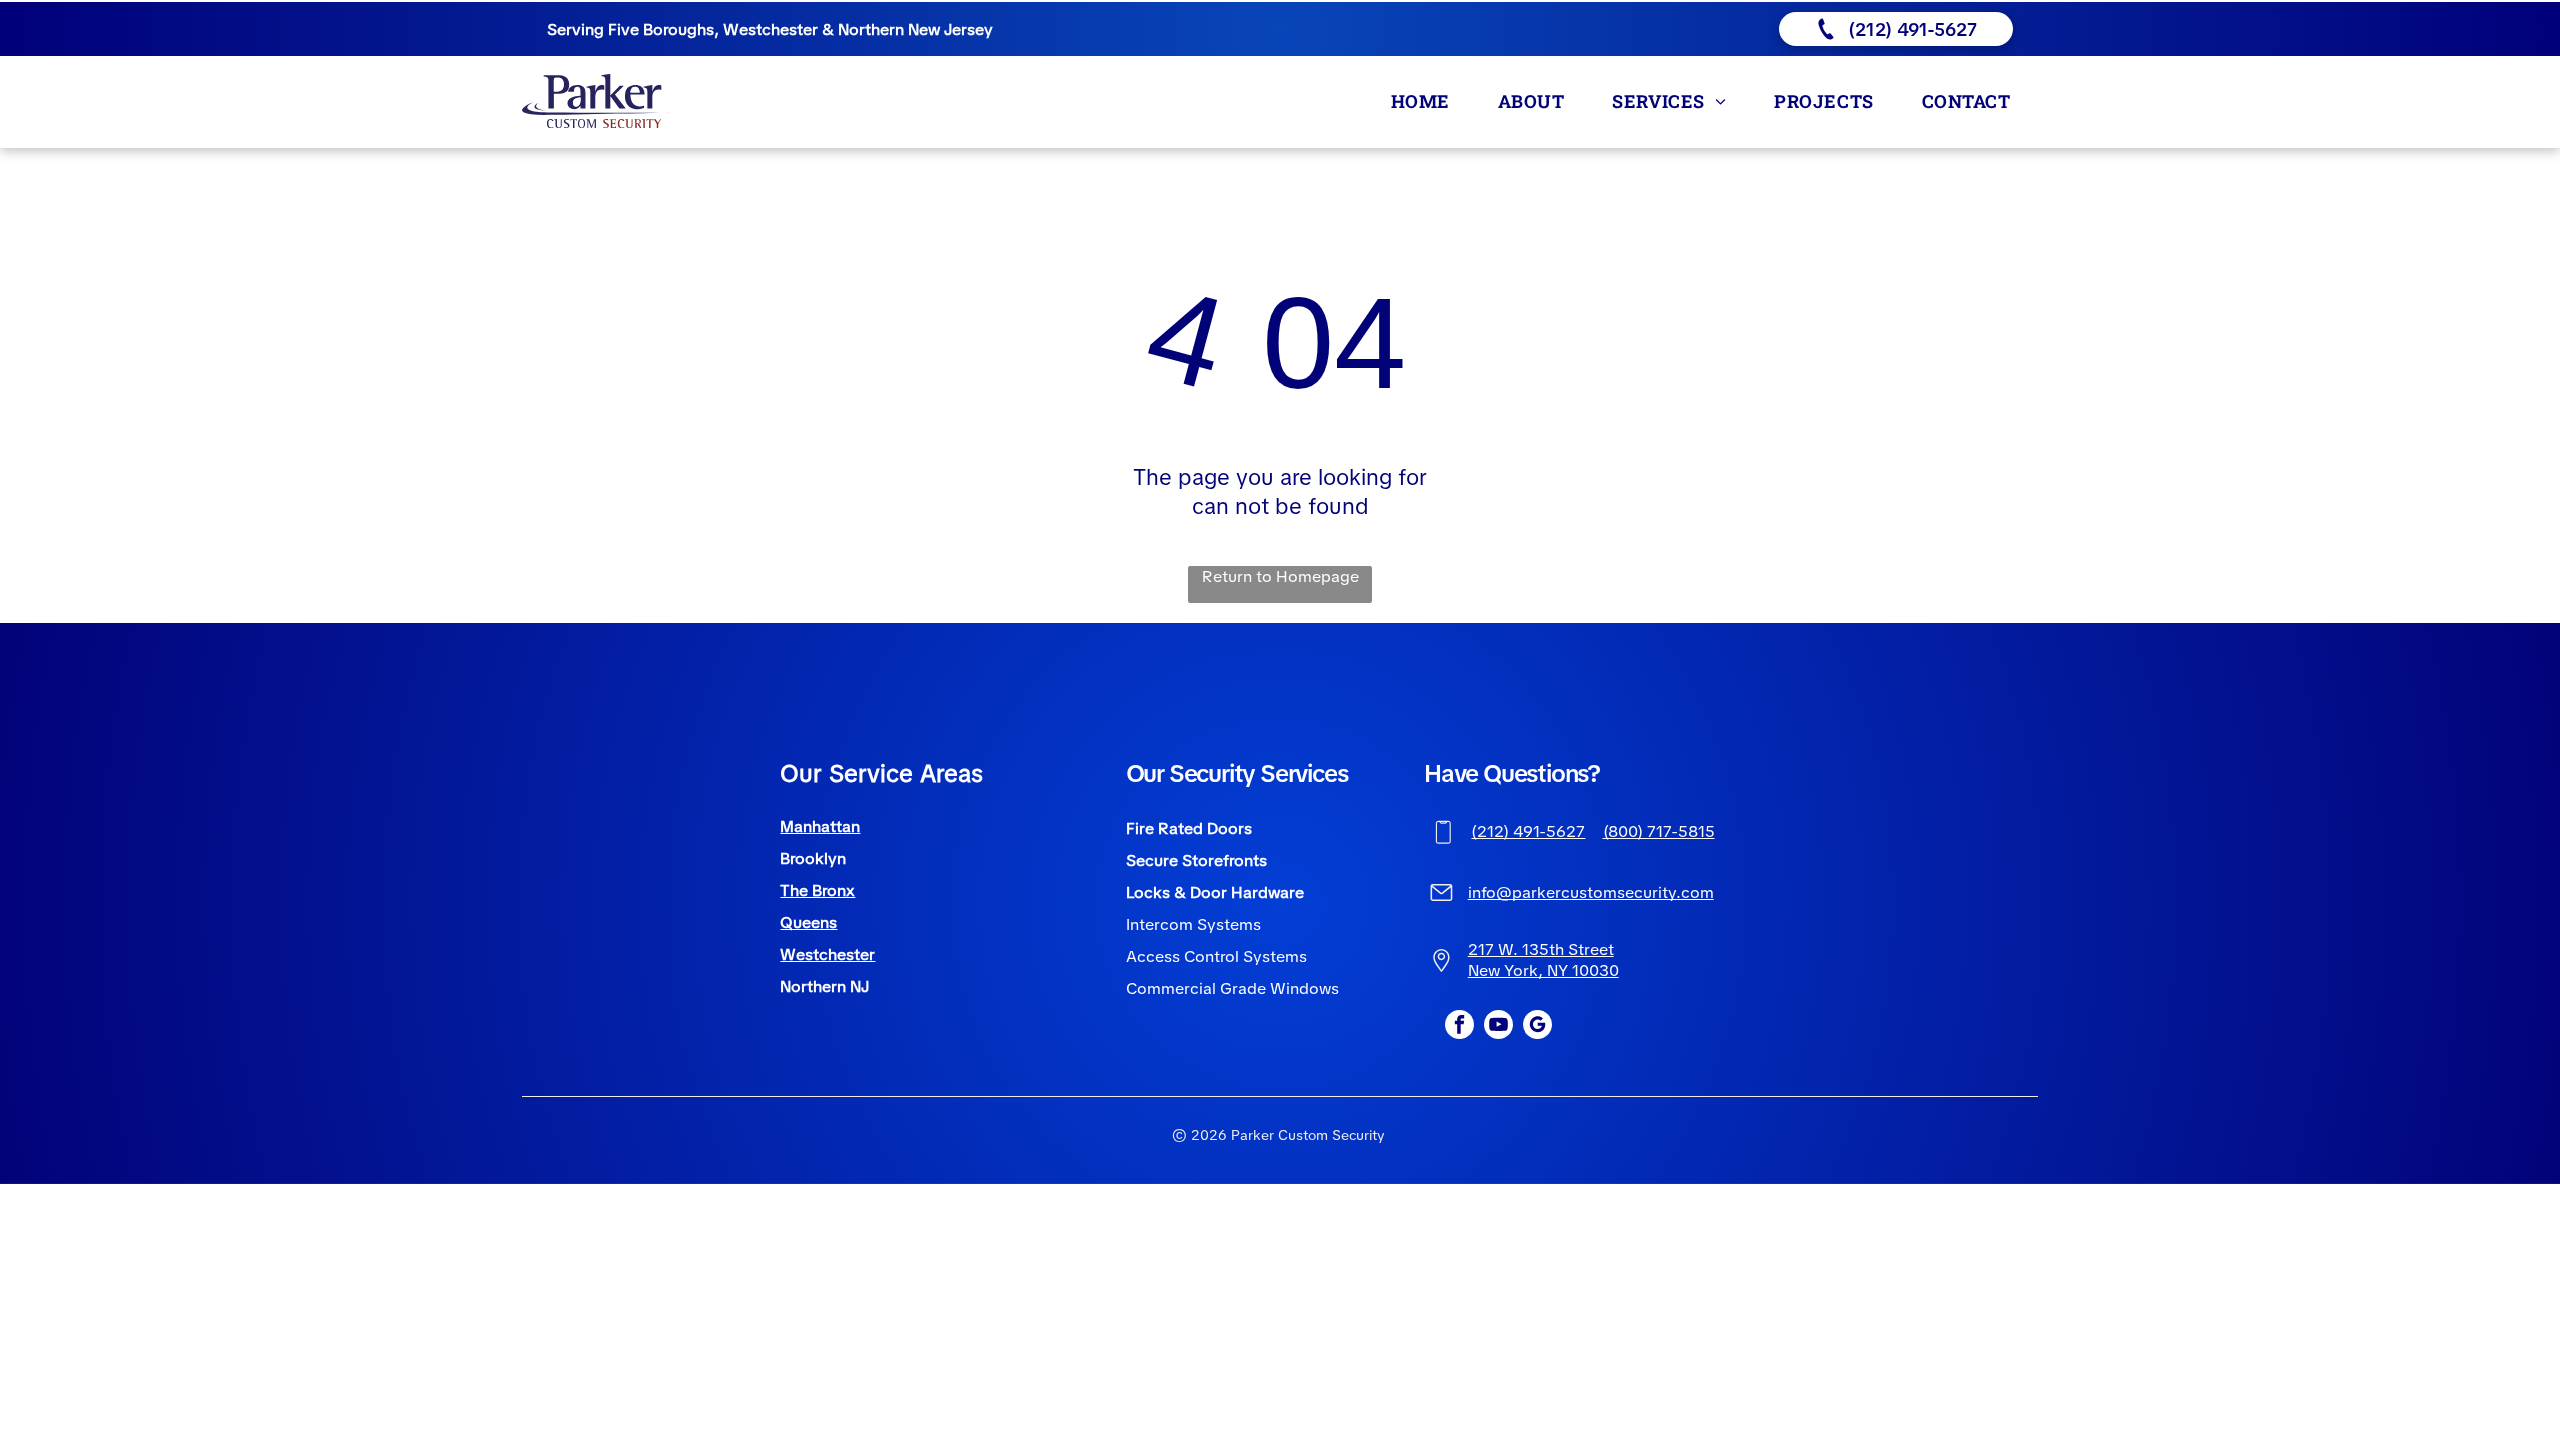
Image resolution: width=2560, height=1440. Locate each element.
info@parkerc (1519, 892)
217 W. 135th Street (1541, 949)
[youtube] (1498, 1027)
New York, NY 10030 (1543, 970)
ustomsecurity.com (1642, 892)
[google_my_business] (1537, 1027)
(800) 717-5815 (1659, 831)
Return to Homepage (1280, 576)
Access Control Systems (1216, 956)
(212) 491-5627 (1528, 831)
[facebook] (1459, 1027)
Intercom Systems (1193, 924)
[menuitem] (1424, 100)
